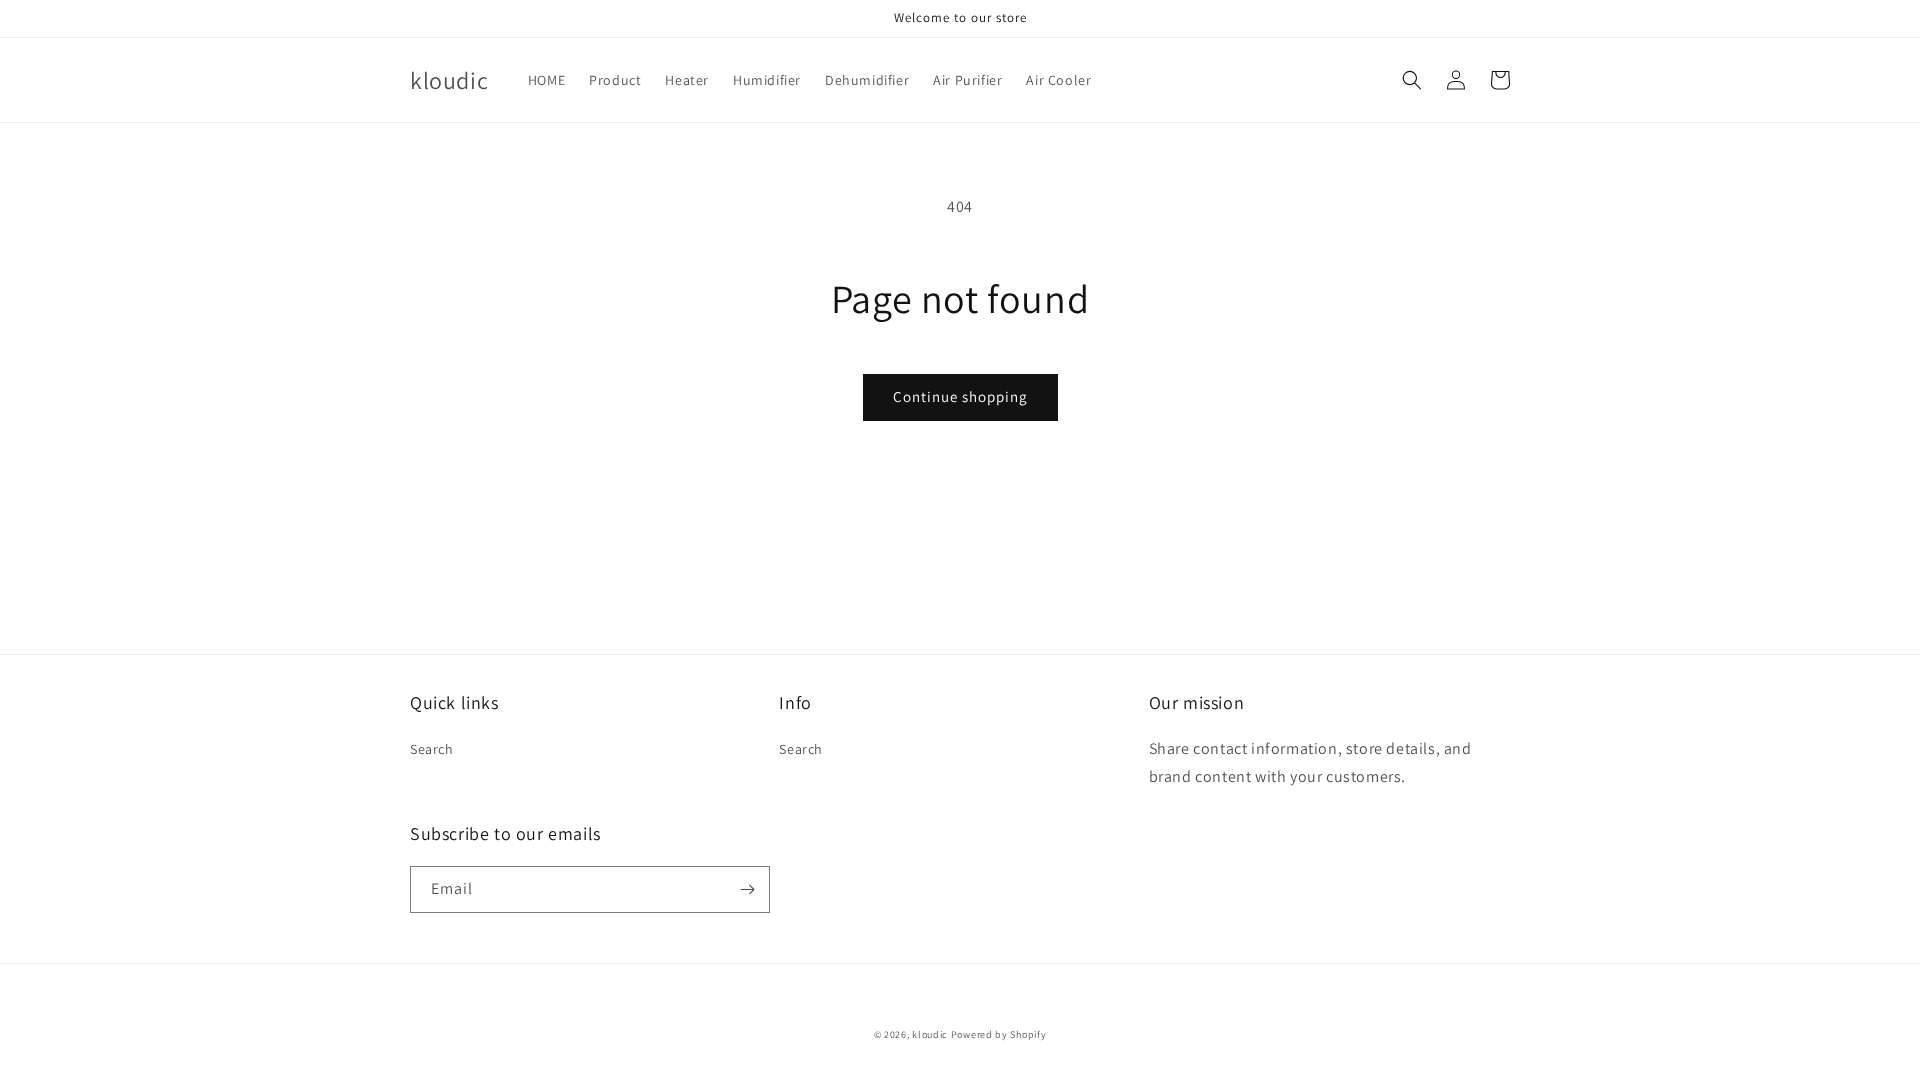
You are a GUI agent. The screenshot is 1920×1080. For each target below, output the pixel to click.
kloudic (930, 1034)
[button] (1412, 80)
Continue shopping (960, 396)
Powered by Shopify (999, 1034)
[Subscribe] (747, 889)
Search (432, 749)
